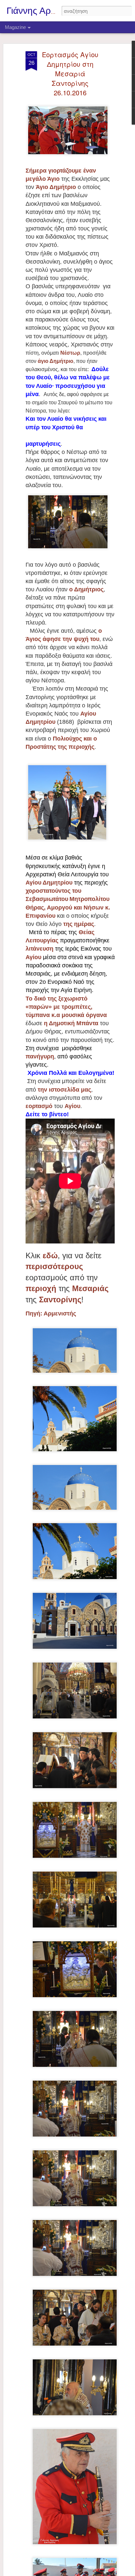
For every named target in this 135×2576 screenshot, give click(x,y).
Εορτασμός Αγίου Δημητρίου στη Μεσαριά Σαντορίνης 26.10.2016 (70, 73)
